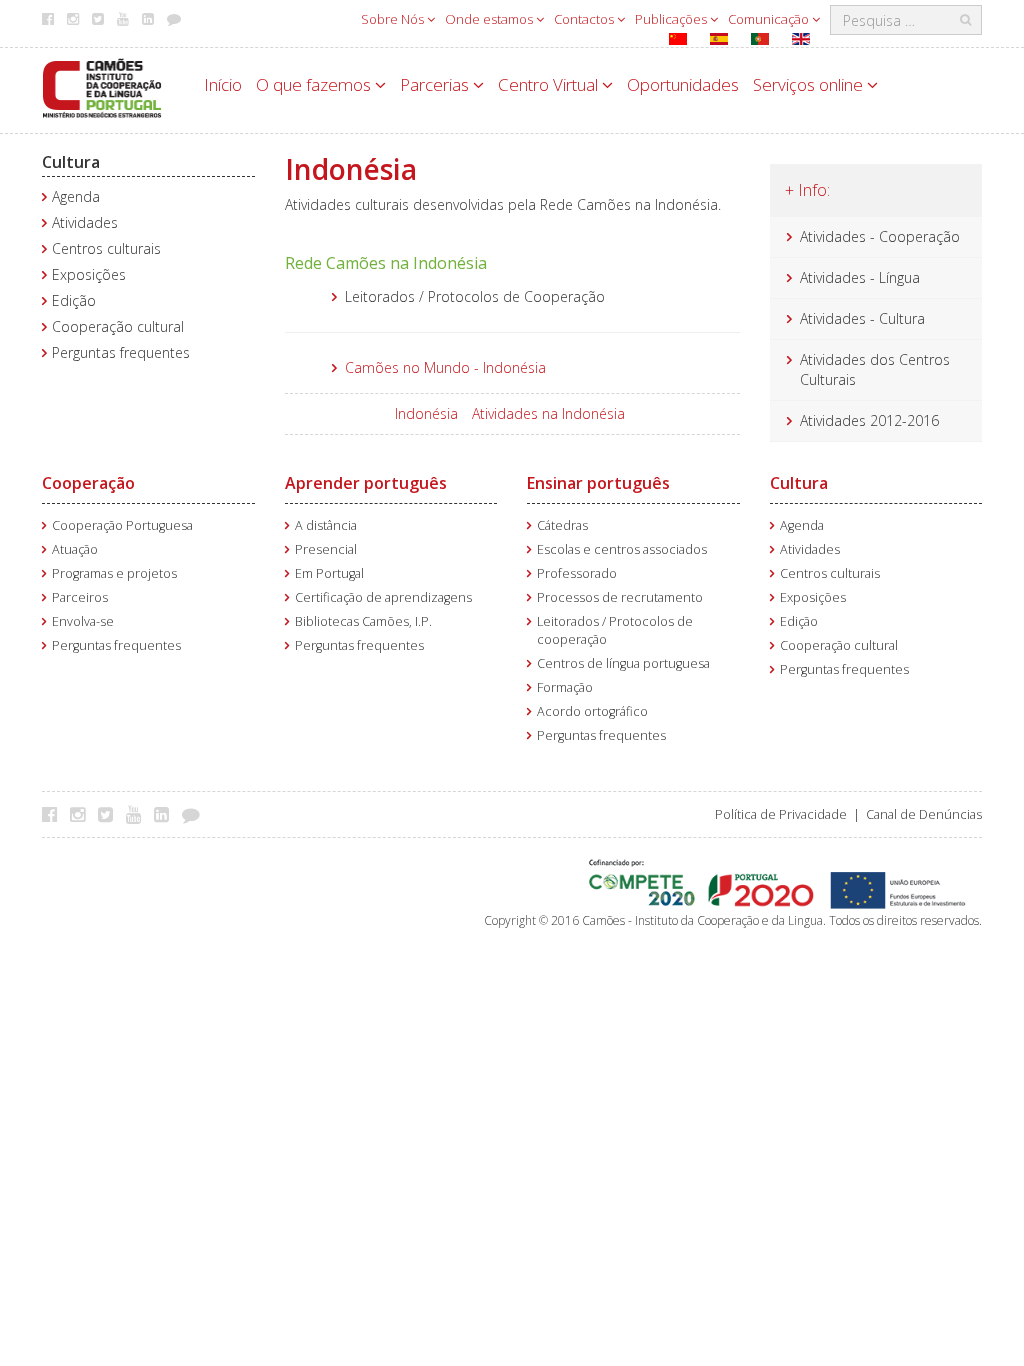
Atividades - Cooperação (880, 236)
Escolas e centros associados (622, 549)
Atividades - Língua (860, 277)
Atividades (85, 222)
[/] (102, 86)
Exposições (89, 274)
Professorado (577, 573)
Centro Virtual (550, 84)
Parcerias (436, 84)
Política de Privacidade (781, 814)
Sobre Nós (394, 19)
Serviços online (810, 84)
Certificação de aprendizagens (383, 597)
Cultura (71, 162)
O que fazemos (315, 84)
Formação (565, 687)
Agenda (76, 196)
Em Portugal (329, 573)
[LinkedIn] (166, 814)
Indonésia (426, 413)
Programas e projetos (114, 573)
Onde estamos (490, 19)
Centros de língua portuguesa (623, 663)
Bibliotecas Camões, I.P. (363, 621)
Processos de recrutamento (620, 597)
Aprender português (366, 483)
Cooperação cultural (118, 326)
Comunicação (770, 19)
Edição (74, 300)
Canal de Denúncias (924, 814)
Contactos (585, 19)
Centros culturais (106, 248)
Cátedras (562, 525)
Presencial (326, 549)
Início (223, 84)
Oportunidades (683, 84)
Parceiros (80, 597)
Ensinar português (598, 483)
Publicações (672, 19)
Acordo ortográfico (592, 711)
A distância (326, 525)
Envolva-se (83, 621)
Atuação (75, 549)
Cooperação (88, 483)
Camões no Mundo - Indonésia (445, 367)
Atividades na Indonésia (548, 413)
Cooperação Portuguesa (122, 525)
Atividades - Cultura (862, 318)
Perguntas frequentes (121, 352)
